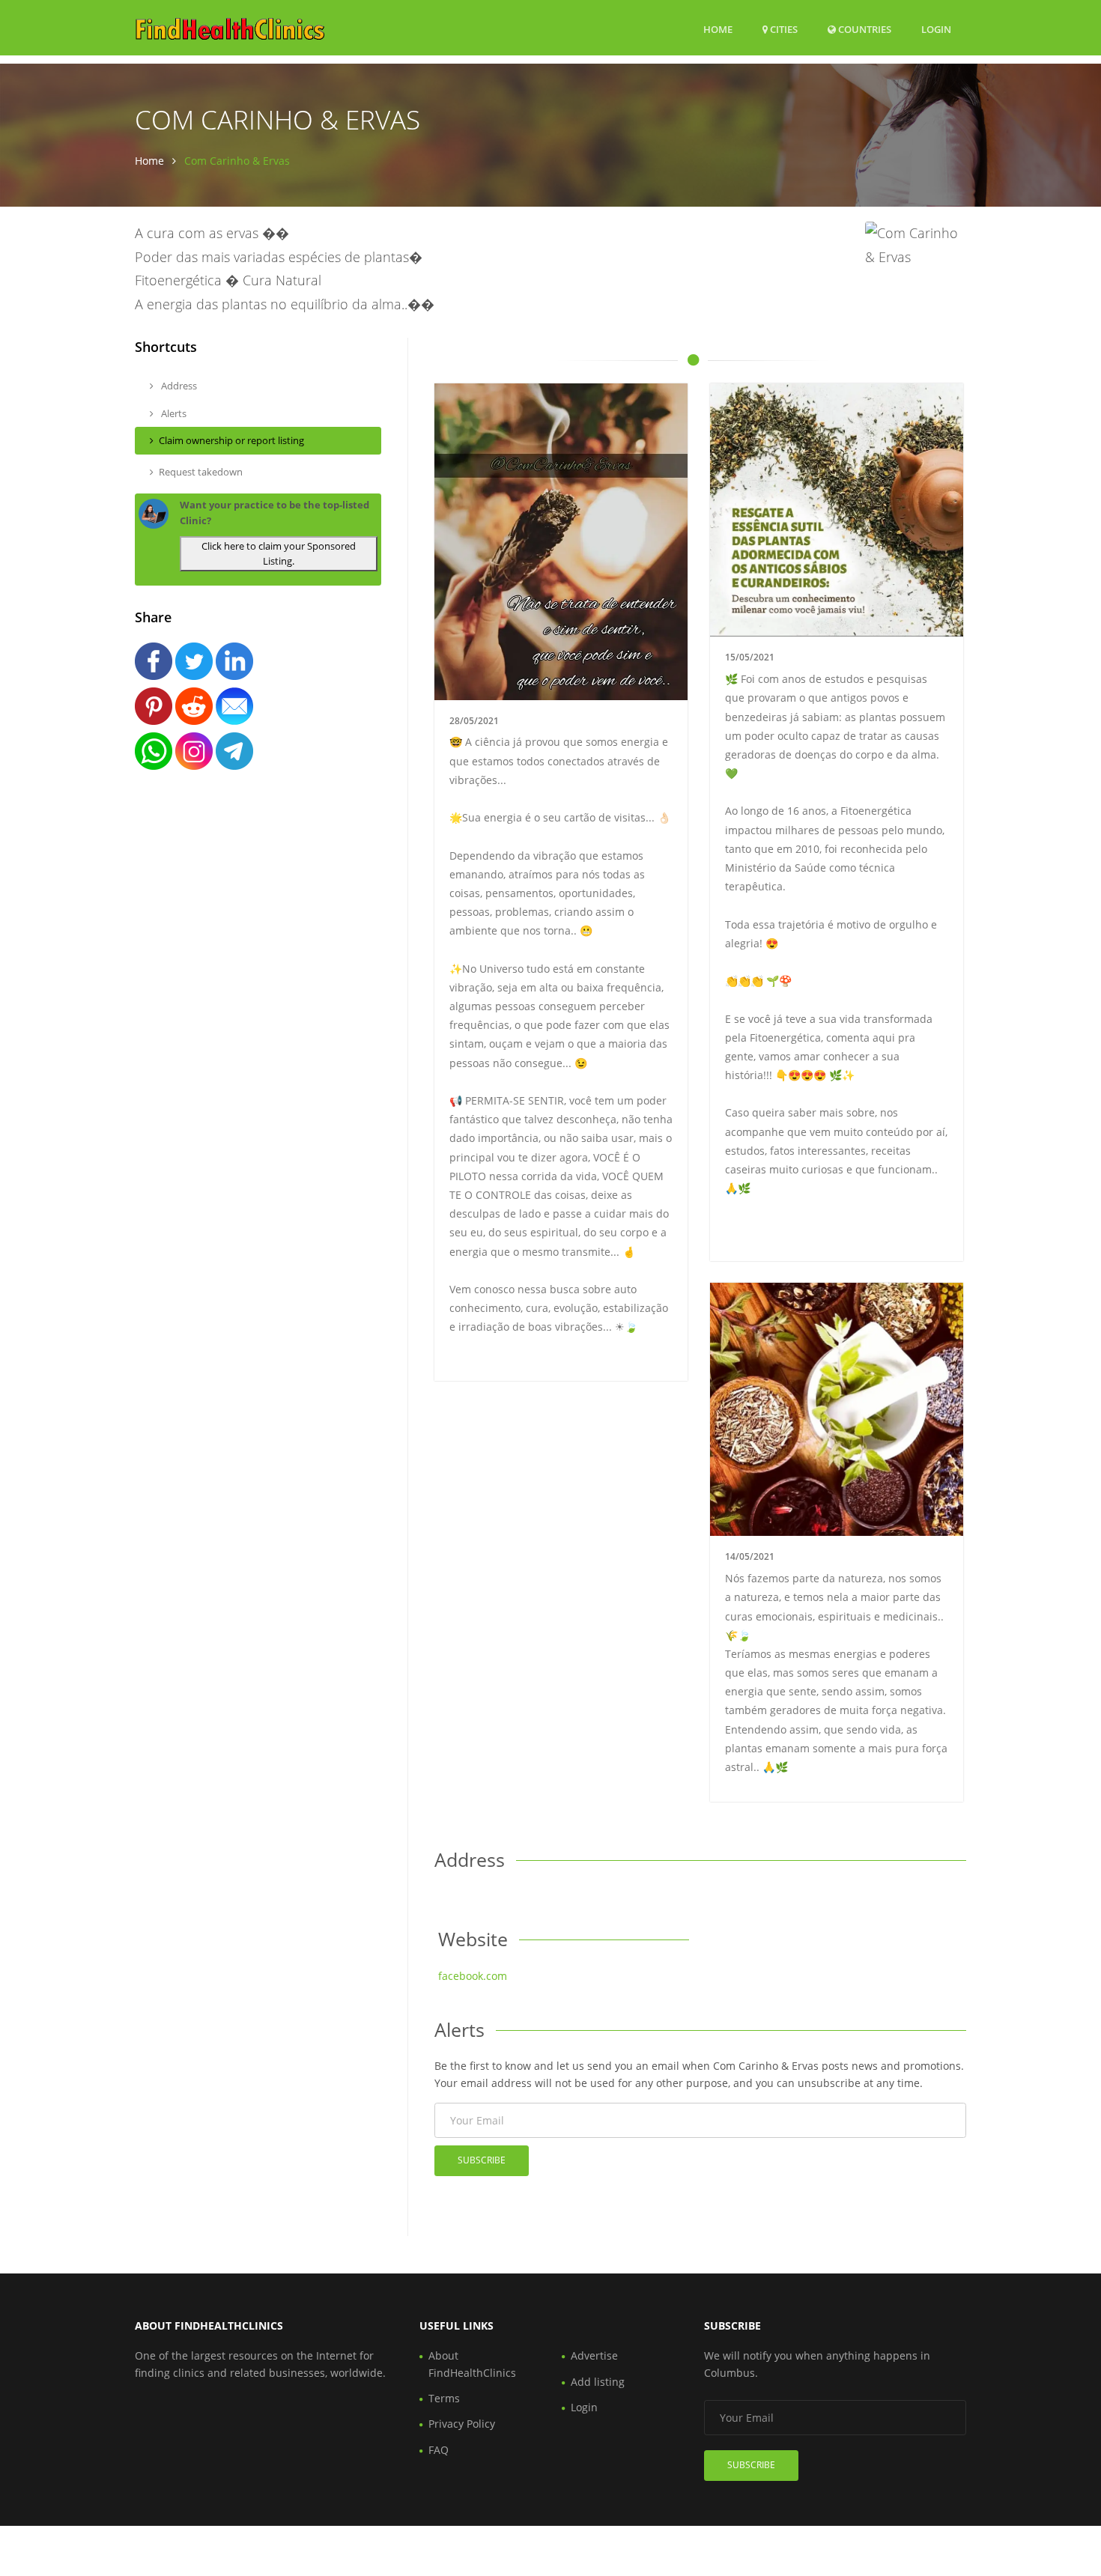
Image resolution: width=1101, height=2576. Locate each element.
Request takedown (201, 472)
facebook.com (473, 1976)
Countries (864, 29)
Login (936, 29)
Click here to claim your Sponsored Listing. (279, 554)
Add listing (598, 2382)
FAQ (439, 2450)
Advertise (594, 2355)
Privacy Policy (462, 2424)
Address (178, 386)
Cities (783, 29)
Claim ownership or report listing (231, 440)
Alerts (173, 413)
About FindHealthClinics (472, 2364)
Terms (444, 2398)
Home (718, 29)
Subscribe (482, 2160)
